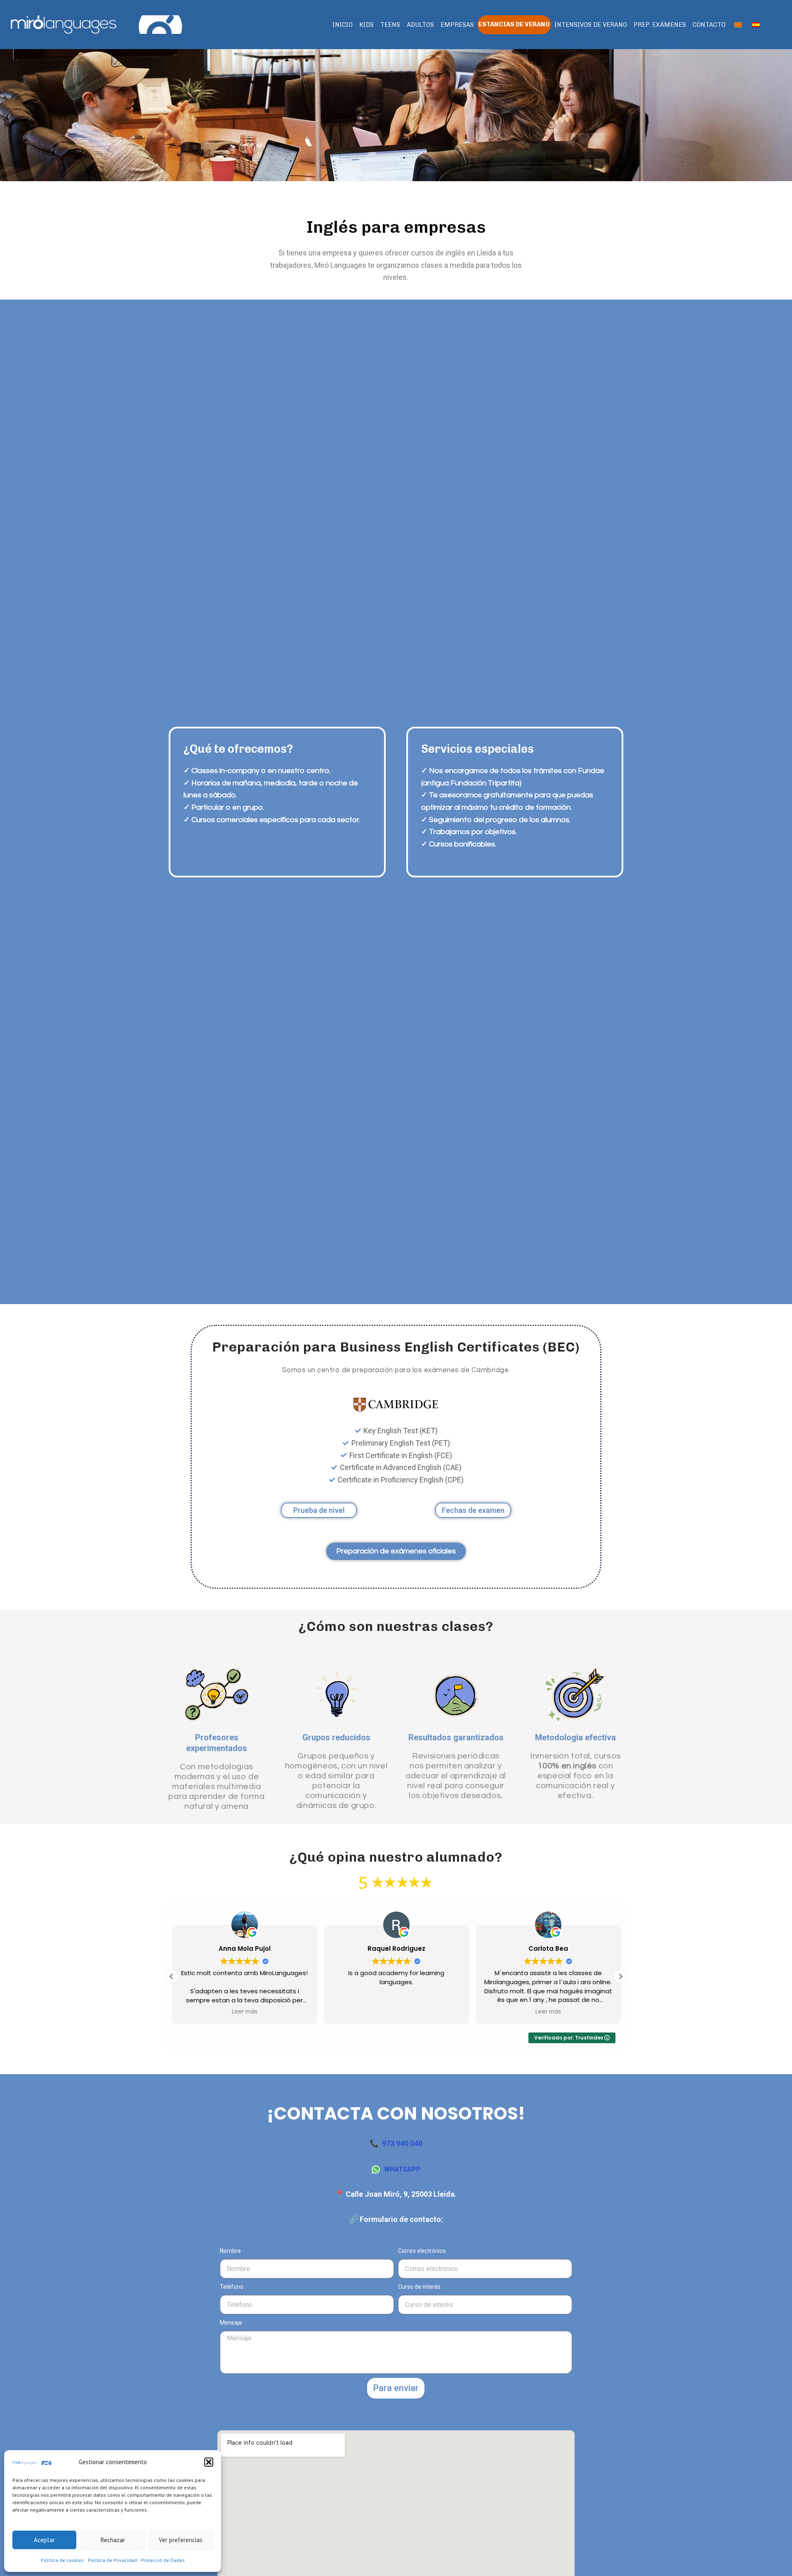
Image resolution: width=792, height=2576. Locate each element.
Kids (367, 25)
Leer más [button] (244, 2012)
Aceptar (44, 2540)
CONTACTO (709, 25)
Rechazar (113, 2540)
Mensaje (231, 2323)
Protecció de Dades (163, 2560)
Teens (390, 25)
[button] (209, 2462)
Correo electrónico (422, 2251)
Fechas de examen (473, 1510)
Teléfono (232, 2287)
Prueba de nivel (319, 1510)
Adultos (420, 25)
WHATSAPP (402, 2169)
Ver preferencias (181, 2540)
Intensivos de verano (591, 25)
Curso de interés (419, 2287)
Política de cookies (62, 2560)
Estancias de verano (514, 24)
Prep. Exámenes (660, 25)
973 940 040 (402, 2143)
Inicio (343, 25)
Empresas (457, 25)
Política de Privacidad (112, 2560)
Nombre (230, 2251)
